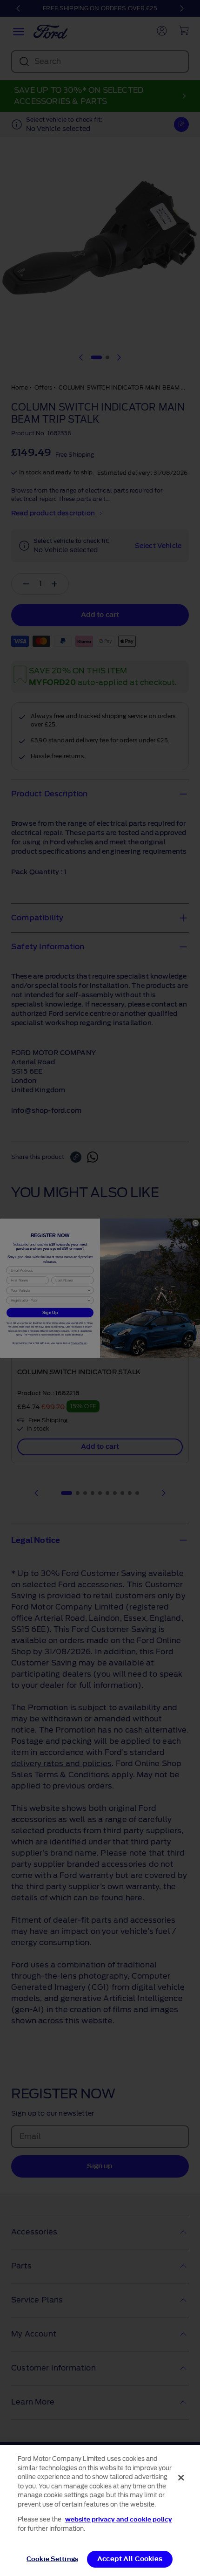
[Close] (181, 2478)
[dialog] (100, 2511)
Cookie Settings (52, 2559)
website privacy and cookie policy (119, 2519)
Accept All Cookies (130, 2559)
